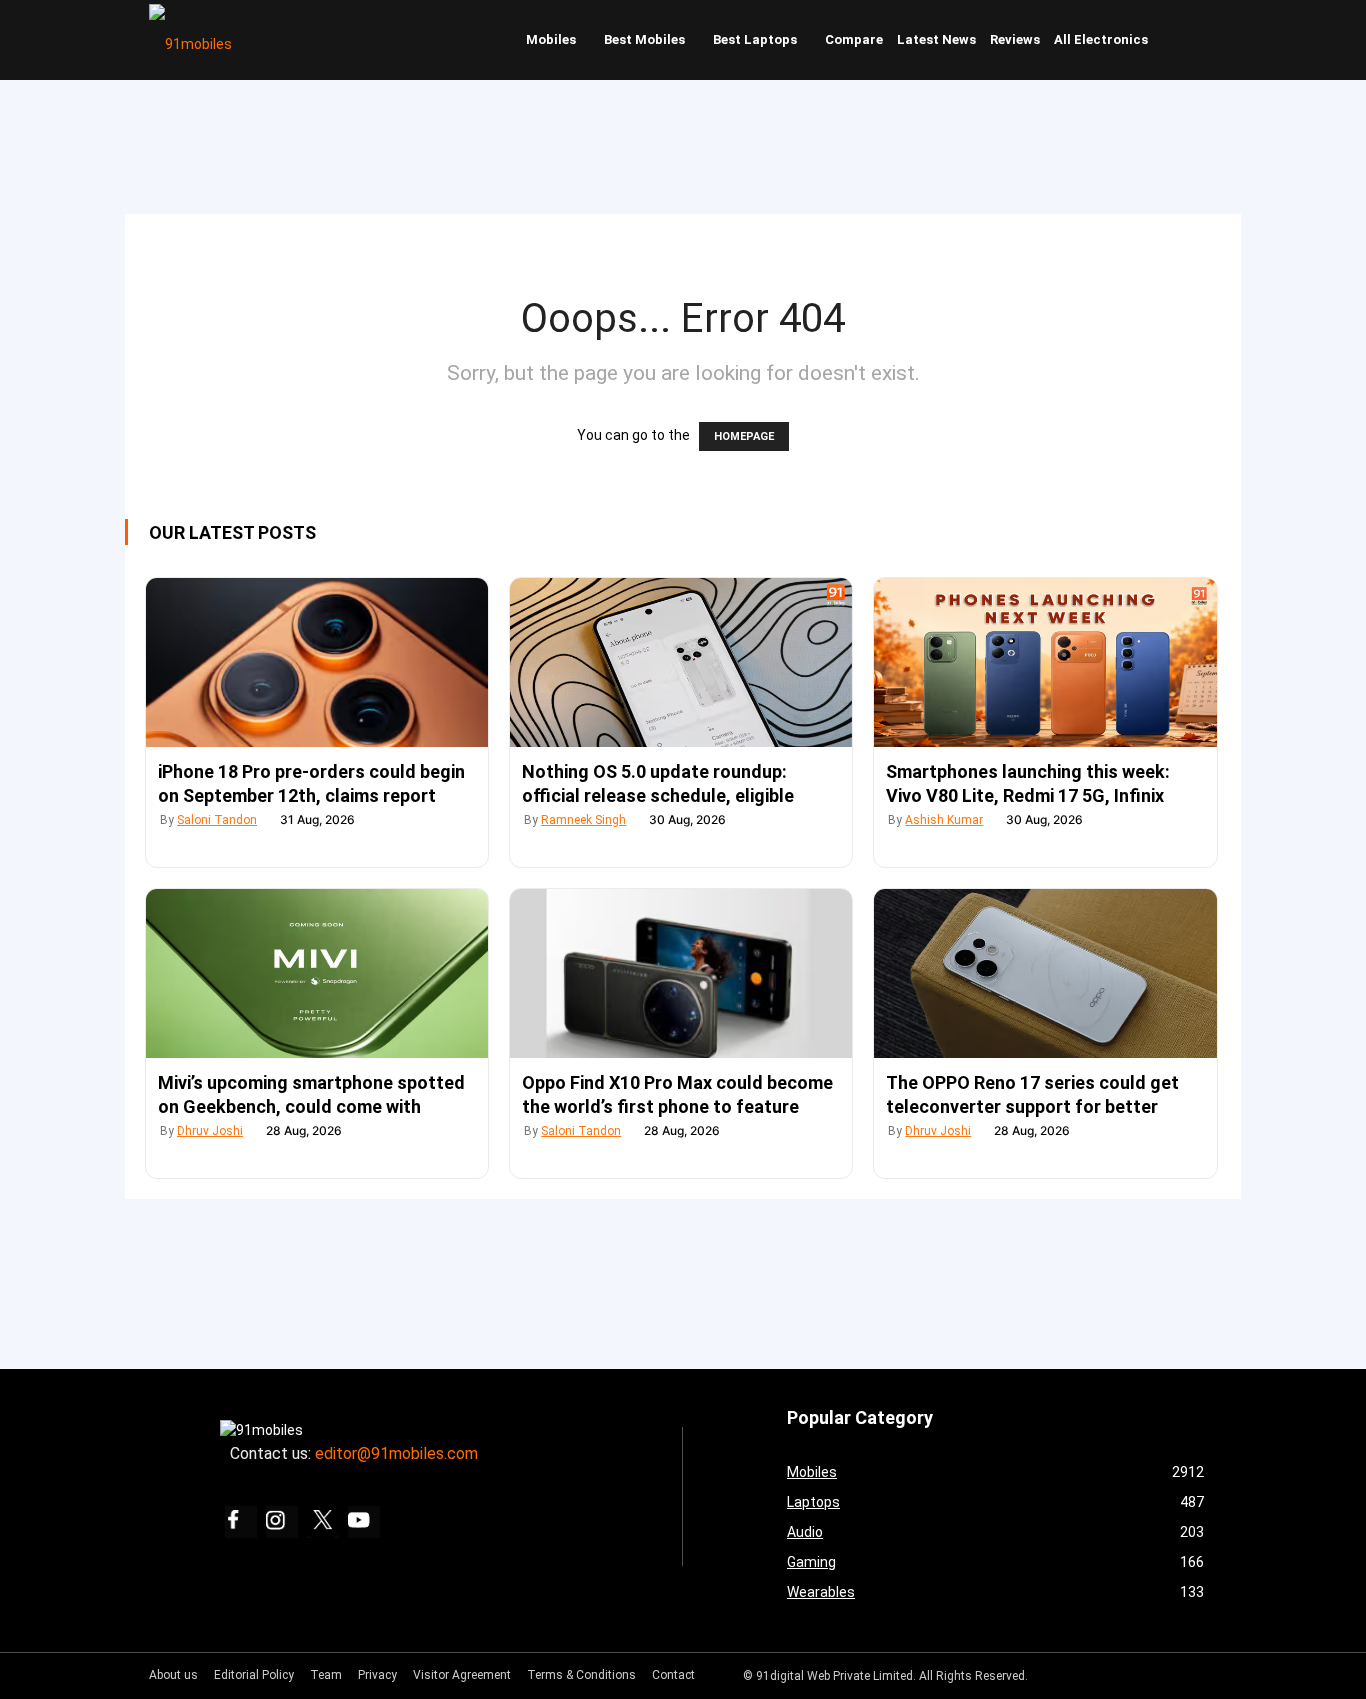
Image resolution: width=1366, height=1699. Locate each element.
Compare (854, 39)
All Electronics (1101, 39)
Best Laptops (755, 39)
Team (326, 1675)
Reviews (1015, 39)
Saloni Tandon (217, 820)
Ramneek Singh (583, 820)
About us (173, 1675)
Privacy (377, 1675)
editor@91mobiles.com (396, 1453)
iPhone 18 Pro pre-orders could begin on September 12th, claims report (311, 783)
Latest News (936, 39)
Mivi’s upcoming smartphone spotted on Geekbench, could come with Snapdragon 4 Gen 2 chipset (311, 1106)
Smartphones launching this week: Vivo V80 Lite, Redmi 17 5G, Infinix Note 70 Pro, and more (1028, 795)
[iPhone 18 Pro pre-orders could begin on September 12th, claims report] (317, 662)
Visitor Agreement (462, 1675)
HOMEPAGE (744, 436)
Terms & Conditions (581, 1675)
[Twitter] (323, 1522)
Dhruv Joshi (210, 1131)
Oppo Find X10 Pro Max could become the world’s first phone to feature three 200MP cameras (677, 1106)
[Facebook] (241, 1522)
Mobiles (551, 39)
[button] (1198, 40)
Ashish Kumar (944, 820)
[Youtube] (364, 1522)
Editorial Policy (254, 1675)
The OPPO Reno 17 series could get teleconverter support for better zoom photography (1032, 1106)
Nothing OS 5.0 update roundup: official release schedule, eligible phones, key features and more (658, 795)
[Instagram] (282, 1522)
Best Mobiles (644, 39)
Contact (673, 1675)
